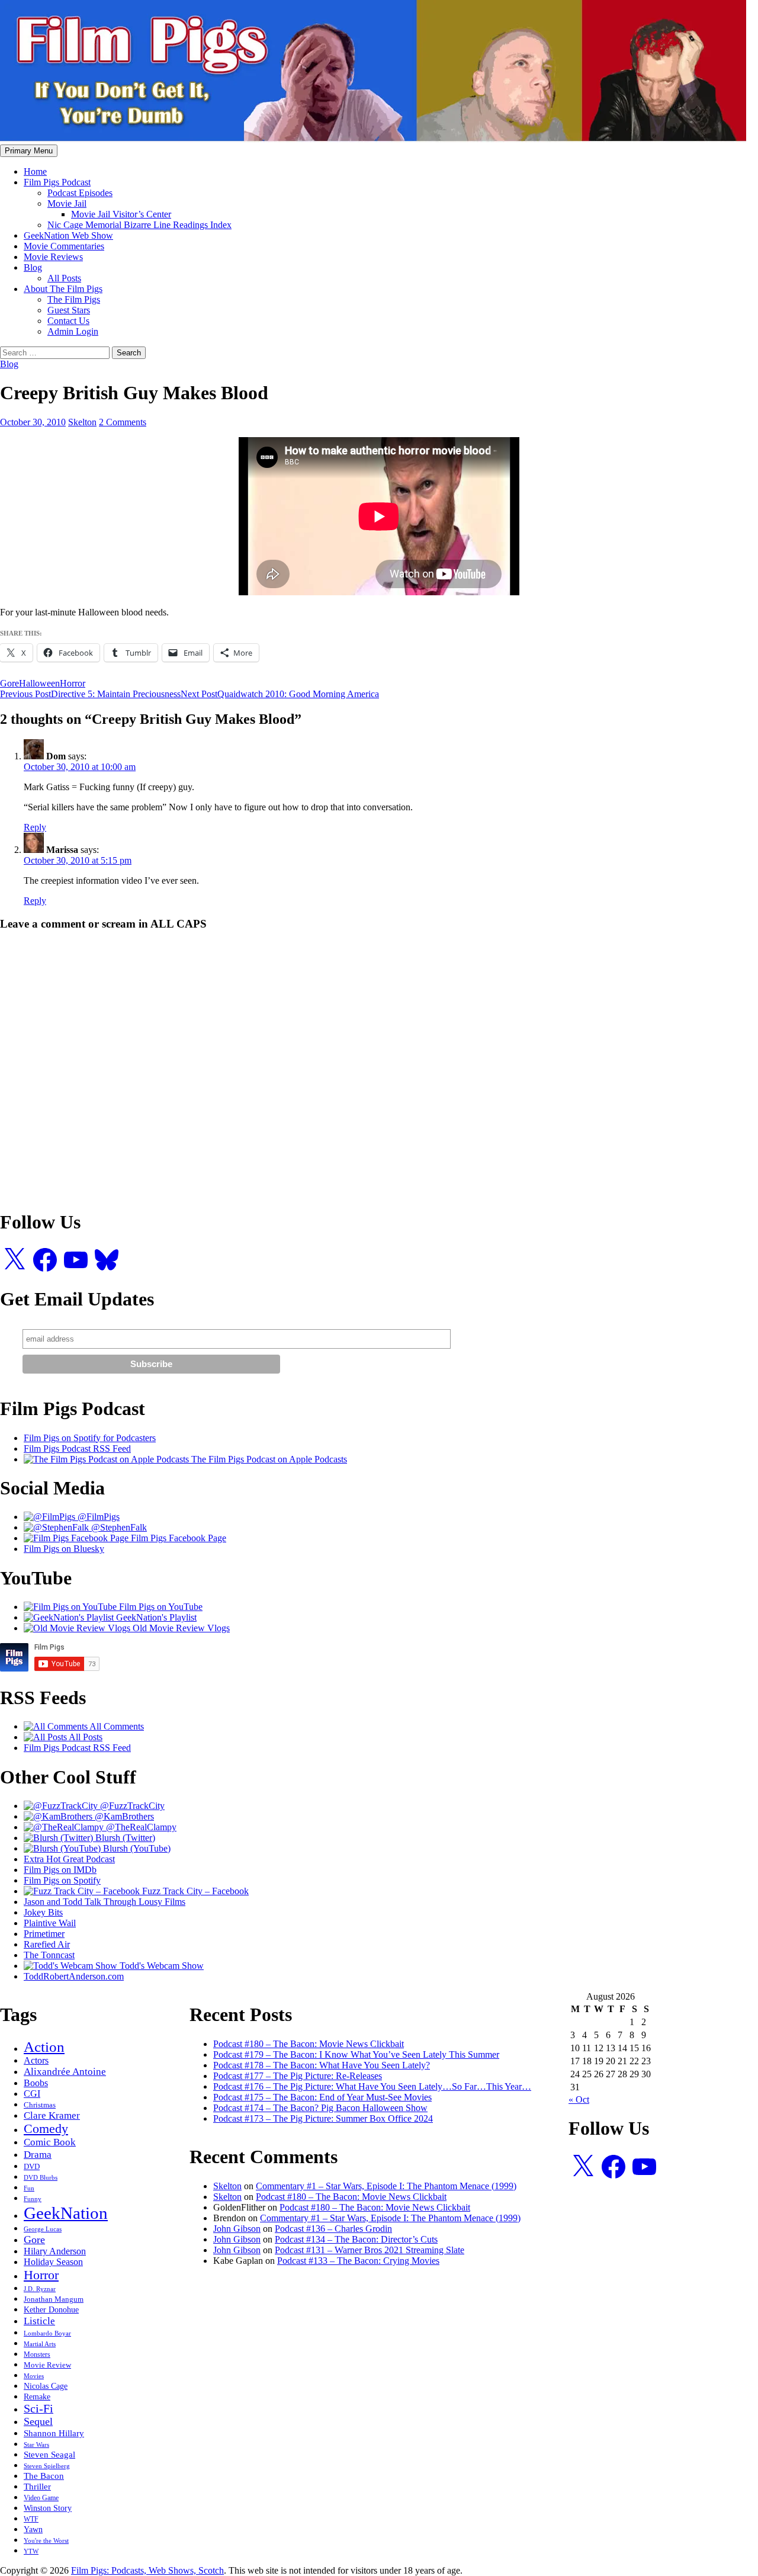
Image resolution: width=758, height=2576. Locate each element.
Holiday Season (53, 2262)
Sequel (38, 2421)
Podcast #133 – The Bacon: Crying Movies (358, 2261)
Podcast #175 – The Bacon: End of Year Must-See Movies (322, 2097)
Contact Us (68, 321)
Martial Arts (40, 2344)
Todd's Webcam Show (160, 1966)
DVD (32, 2167)
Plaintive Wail (50, 1923)
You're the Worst (46, 2540)
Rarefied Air (47, 1944)
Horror (73, 683)
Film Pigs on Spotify (62, 1880)
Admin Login (73, 331)
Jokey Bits (43, 1912)
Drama (38, 2154)
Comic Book (50, 2142)
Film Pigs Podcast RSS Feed (77, 1449)
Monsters (37, 2354)
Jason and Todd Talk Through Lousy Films (105, 1902)
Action (44, 2047)
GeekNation (66, 2213)
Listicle (39, 2321)
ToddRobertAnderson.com (74, 1976)
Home (35, 171)
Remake (37, 2397)
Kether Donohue (51, 2310)
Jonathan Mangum (54, 2299)
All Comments (116, 1726)
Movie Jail (67, 203)
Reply (35, 827)
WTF (31, 2519)
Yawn (33, 2530)
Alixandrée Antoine (65, 2072)
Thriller (37, 2486)
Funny (33, 2199)
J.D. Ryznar (40, 2289)
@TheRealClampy (140, 1827)
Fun (29, 2188)
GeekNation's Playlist (155, 1617)
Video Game (41, 2498)
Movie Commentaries (64, 246)
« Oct (579, 2099)
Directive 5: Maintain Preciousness (90, 694)
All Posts (64, 278)
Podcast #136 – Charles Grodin (333, 2229)
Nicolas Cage (46, 2386)
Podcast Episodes (80, 193)
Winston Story (48, 2508)
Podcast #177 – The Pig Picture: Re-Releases (298, 2076)
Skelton (82, 422)
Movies (34, 2376)
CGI (32, 2094)
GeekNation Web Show (68, 235)
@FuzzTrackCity (131, 1806)
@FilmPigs (97, 1517)
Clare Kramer (52, 2115)
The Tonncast (49, 1955)
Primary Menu (29, 151)
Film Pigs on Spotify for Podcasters (90, 1438)
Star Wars (36, 2445)
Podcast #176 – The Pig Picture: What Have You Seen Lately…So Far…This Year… (372, 2086)
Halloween (39, 683)
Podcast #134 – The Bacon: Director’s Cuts (356, 2239)
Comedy (46, 2129)
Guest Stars (69, 310)
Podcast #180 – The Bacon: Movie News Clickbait (309, 2044)
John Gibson (237, 2229)
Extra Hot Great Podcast (69, 1859)
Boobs (36, 2083)
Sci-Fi (38, 2408)
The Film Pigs (74, 299)
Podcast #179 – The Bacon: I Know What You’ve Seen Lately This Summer (356, 2054)
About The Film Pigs (63, 289)
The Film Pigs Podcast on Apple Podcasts (268, 1459)
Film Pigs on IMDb (60, 1870)
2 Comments (123, 422)
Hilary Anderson (55, 2251)
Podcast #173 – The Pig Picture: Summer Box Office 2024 (323, 2118)
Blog (33, 267)
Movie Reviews (53, 257)
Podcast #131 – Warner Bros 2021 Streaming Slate (370, 2250)
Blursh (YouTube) (136, 1848)
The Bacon (44, 2476)
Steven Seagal (49, 2455)
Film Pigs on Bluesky (64, 1549)
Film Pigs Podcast (57, 182)
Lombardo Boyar (47, 2333)
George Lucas (43, 2229)
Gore (9, 683)
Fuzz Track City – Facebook (194, 1891)
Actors (36, 2060)
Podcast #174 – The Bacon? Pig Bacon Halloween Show (320, 2108)
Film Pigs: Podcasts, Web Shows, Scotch (147, 2570)
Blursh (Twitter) (124, 1838)
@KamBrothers (123, 1816)
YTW (31, 2551)
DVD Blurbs (41, 2177)
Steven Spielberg (47, 2466)
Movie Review (47, 2365)
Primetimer (44, 1934)
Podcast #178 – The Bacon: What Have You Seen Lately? (322, 2065)
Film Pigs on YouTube (160, 1607)
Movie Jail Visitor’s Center (121, 214)
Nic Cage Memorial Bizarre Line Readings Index (139, 225)
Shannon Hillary (54, 2433)
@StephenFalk (118, 1527)
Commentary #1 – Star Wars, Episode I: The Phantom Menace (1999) (386, 2186)
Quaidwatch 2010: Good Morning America (280, 694)
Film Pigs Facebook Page (177, 1538)
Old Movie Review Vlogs (180, 1628)
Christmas (40, 2105)
